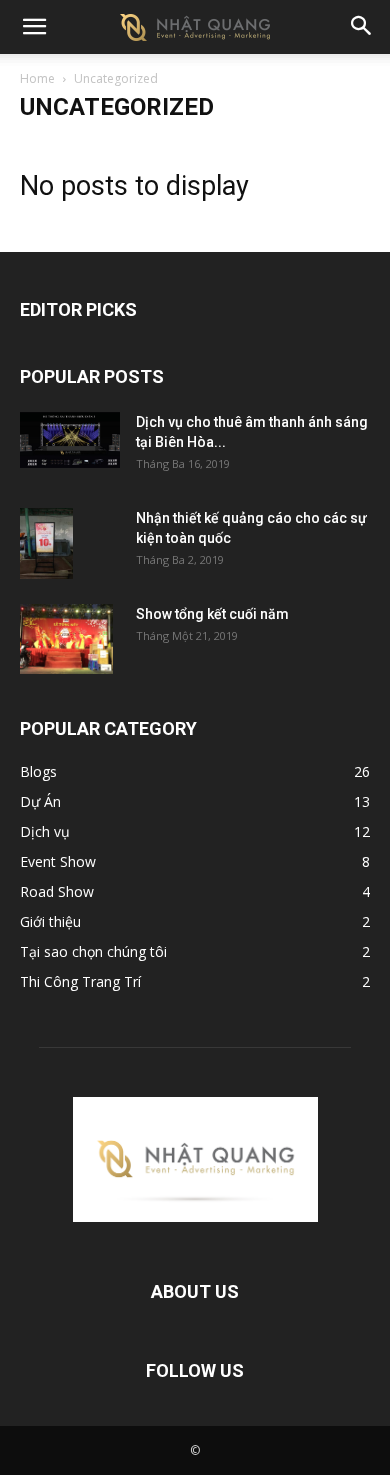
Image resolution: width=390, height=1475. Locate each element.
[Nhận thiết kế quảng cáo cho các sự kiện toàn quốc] (46, 543)
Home (37, 78)
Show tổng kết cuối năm (212, 614)
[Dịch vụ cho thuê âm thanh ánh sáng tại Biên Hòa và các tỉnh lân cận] (70, 440)
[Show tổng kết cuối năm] (66, 639)
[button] (34, 27)
